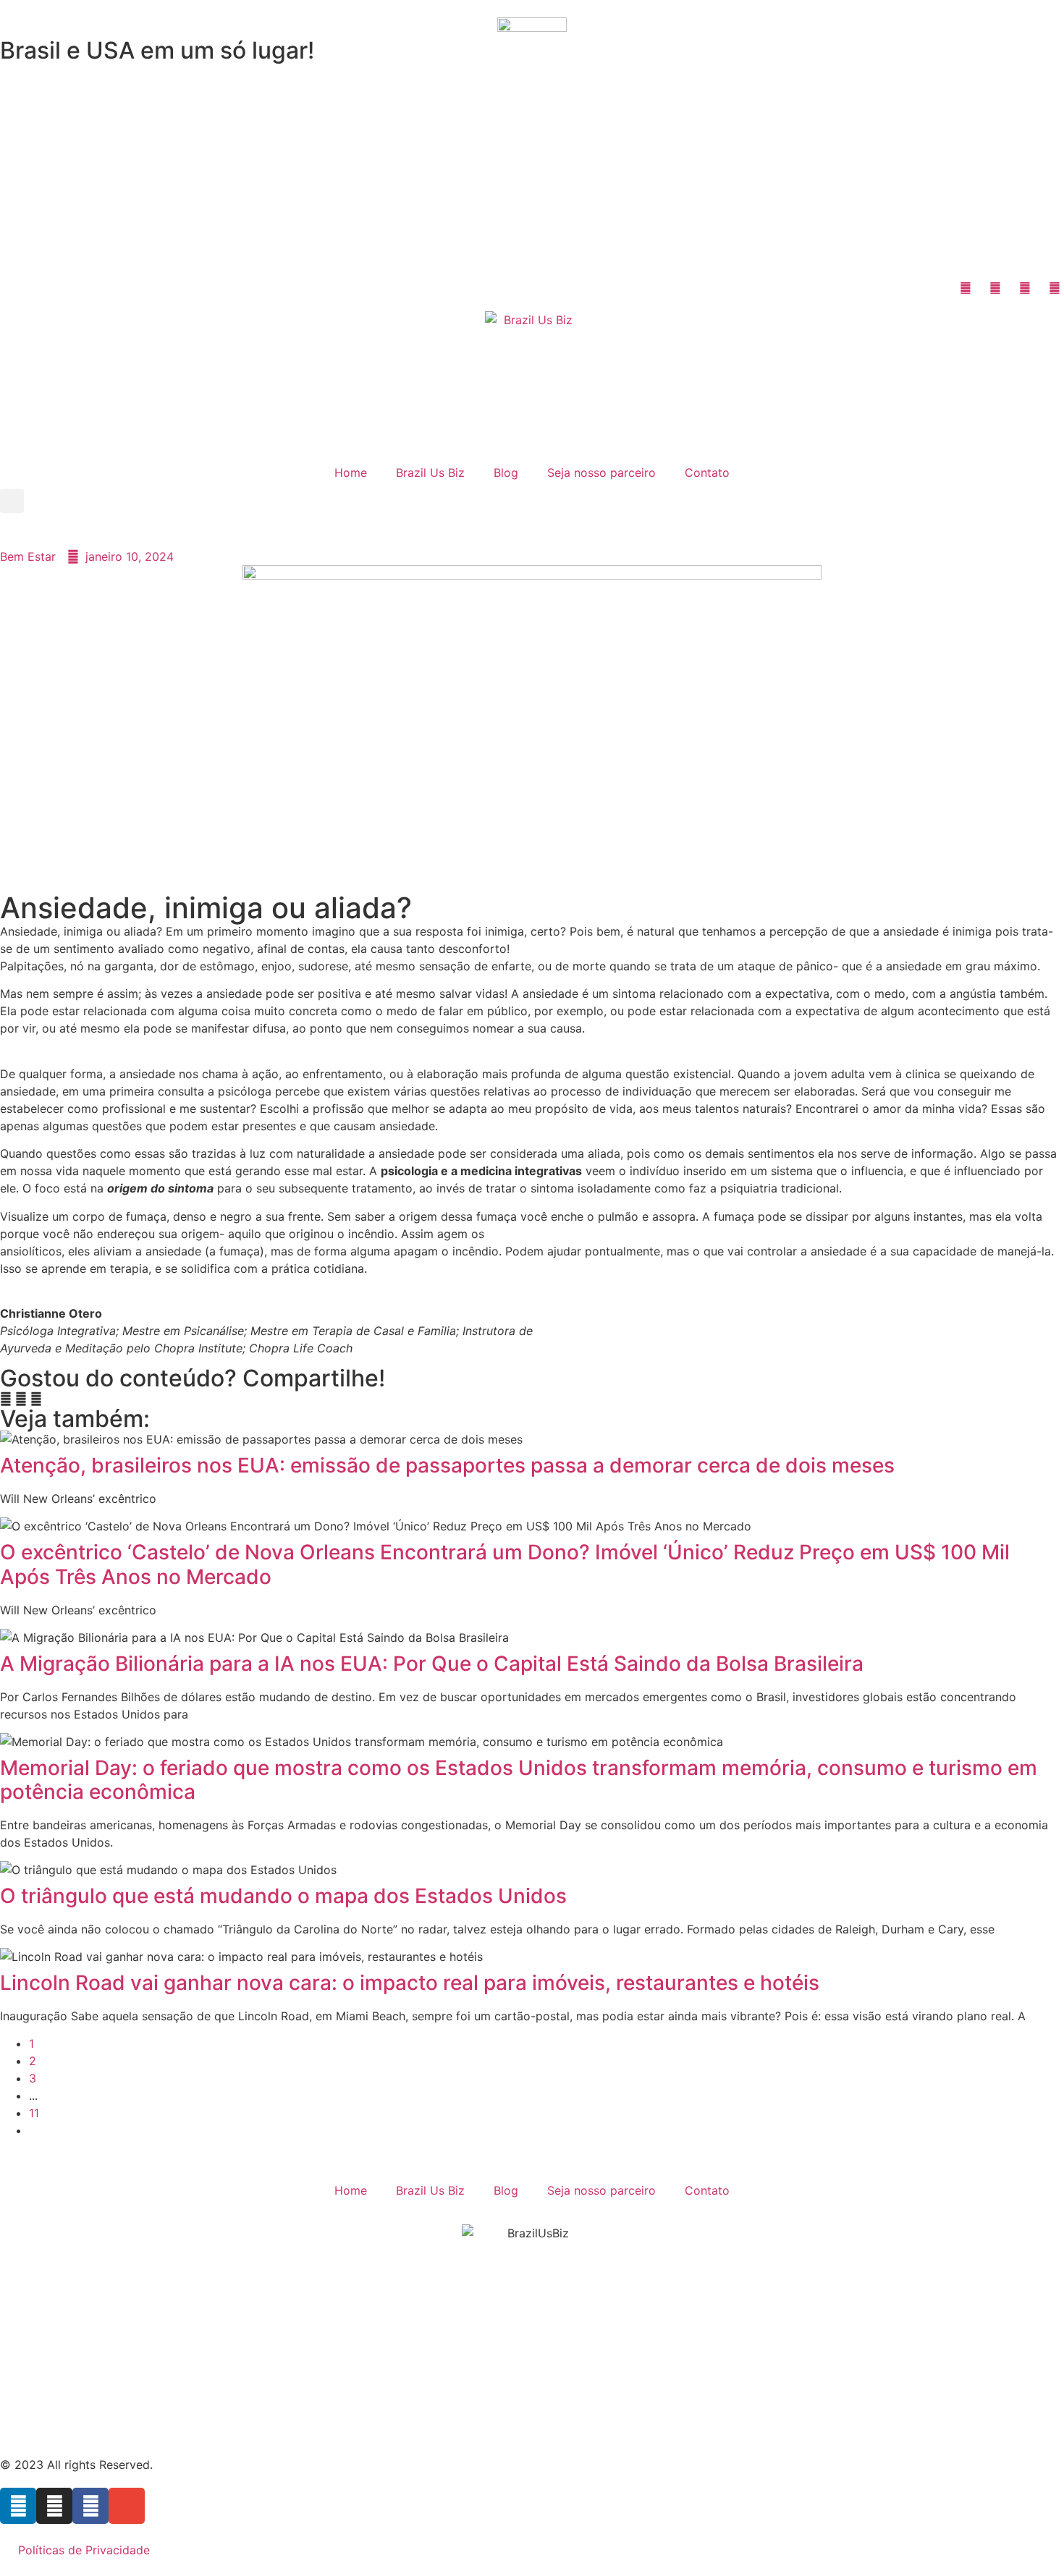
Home (351, 473)
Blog (506, 473)
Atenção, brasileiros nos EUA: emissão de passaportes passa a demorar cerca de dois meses (447, 1465)
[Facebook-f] (90, 2506)
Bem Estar (28, 556)
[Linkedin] (18, 2506)
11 (34, 2113)
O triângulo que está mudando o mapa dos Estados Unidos (283, 1896)
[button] (12, 501)
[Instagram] (54, 2506)
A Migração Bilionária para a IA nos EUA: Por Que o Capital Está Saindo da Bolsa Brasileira (432, 1664)
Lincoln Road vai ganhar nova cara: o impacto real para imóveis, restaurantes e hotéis (410, 1983)
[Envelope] (127, 2506)
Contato (707, 473)
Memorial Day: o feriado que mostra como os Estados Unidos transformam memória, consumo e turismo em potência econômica (519, 1780)
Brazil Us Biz (430, 473)
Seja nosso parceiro (601, 473)
